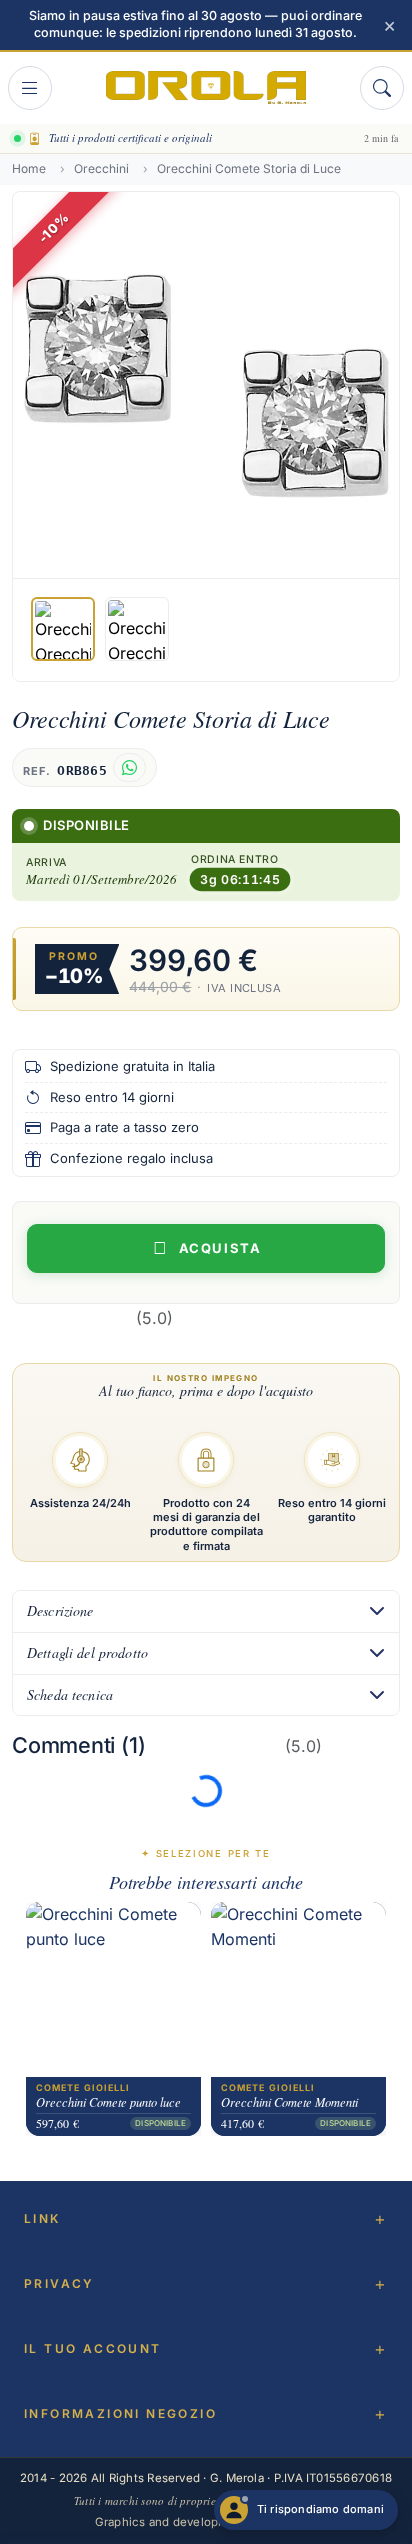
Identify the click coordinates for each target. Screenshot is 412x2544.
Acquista (220, 1248)
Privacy (59, 2283)
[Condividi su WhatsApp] (129, 767)
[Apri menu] (30, 88)
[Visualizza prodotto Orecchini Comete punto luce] (113, 1990)
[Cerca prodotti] (382, 88)
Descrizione (60, 1610)
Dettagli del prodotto (87, 1652)
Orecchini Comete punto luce (108, 2103)
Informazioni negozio (120, 2413)
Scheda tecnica (70, 1694)
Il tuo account (93, 2348)
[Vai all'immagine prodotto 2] (137, 629)
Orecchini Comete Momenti (289, 2103)
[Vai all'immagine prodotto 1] (63, 629)
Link (42, 2218)
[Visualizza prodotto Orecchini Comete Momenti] (298, 1990)
